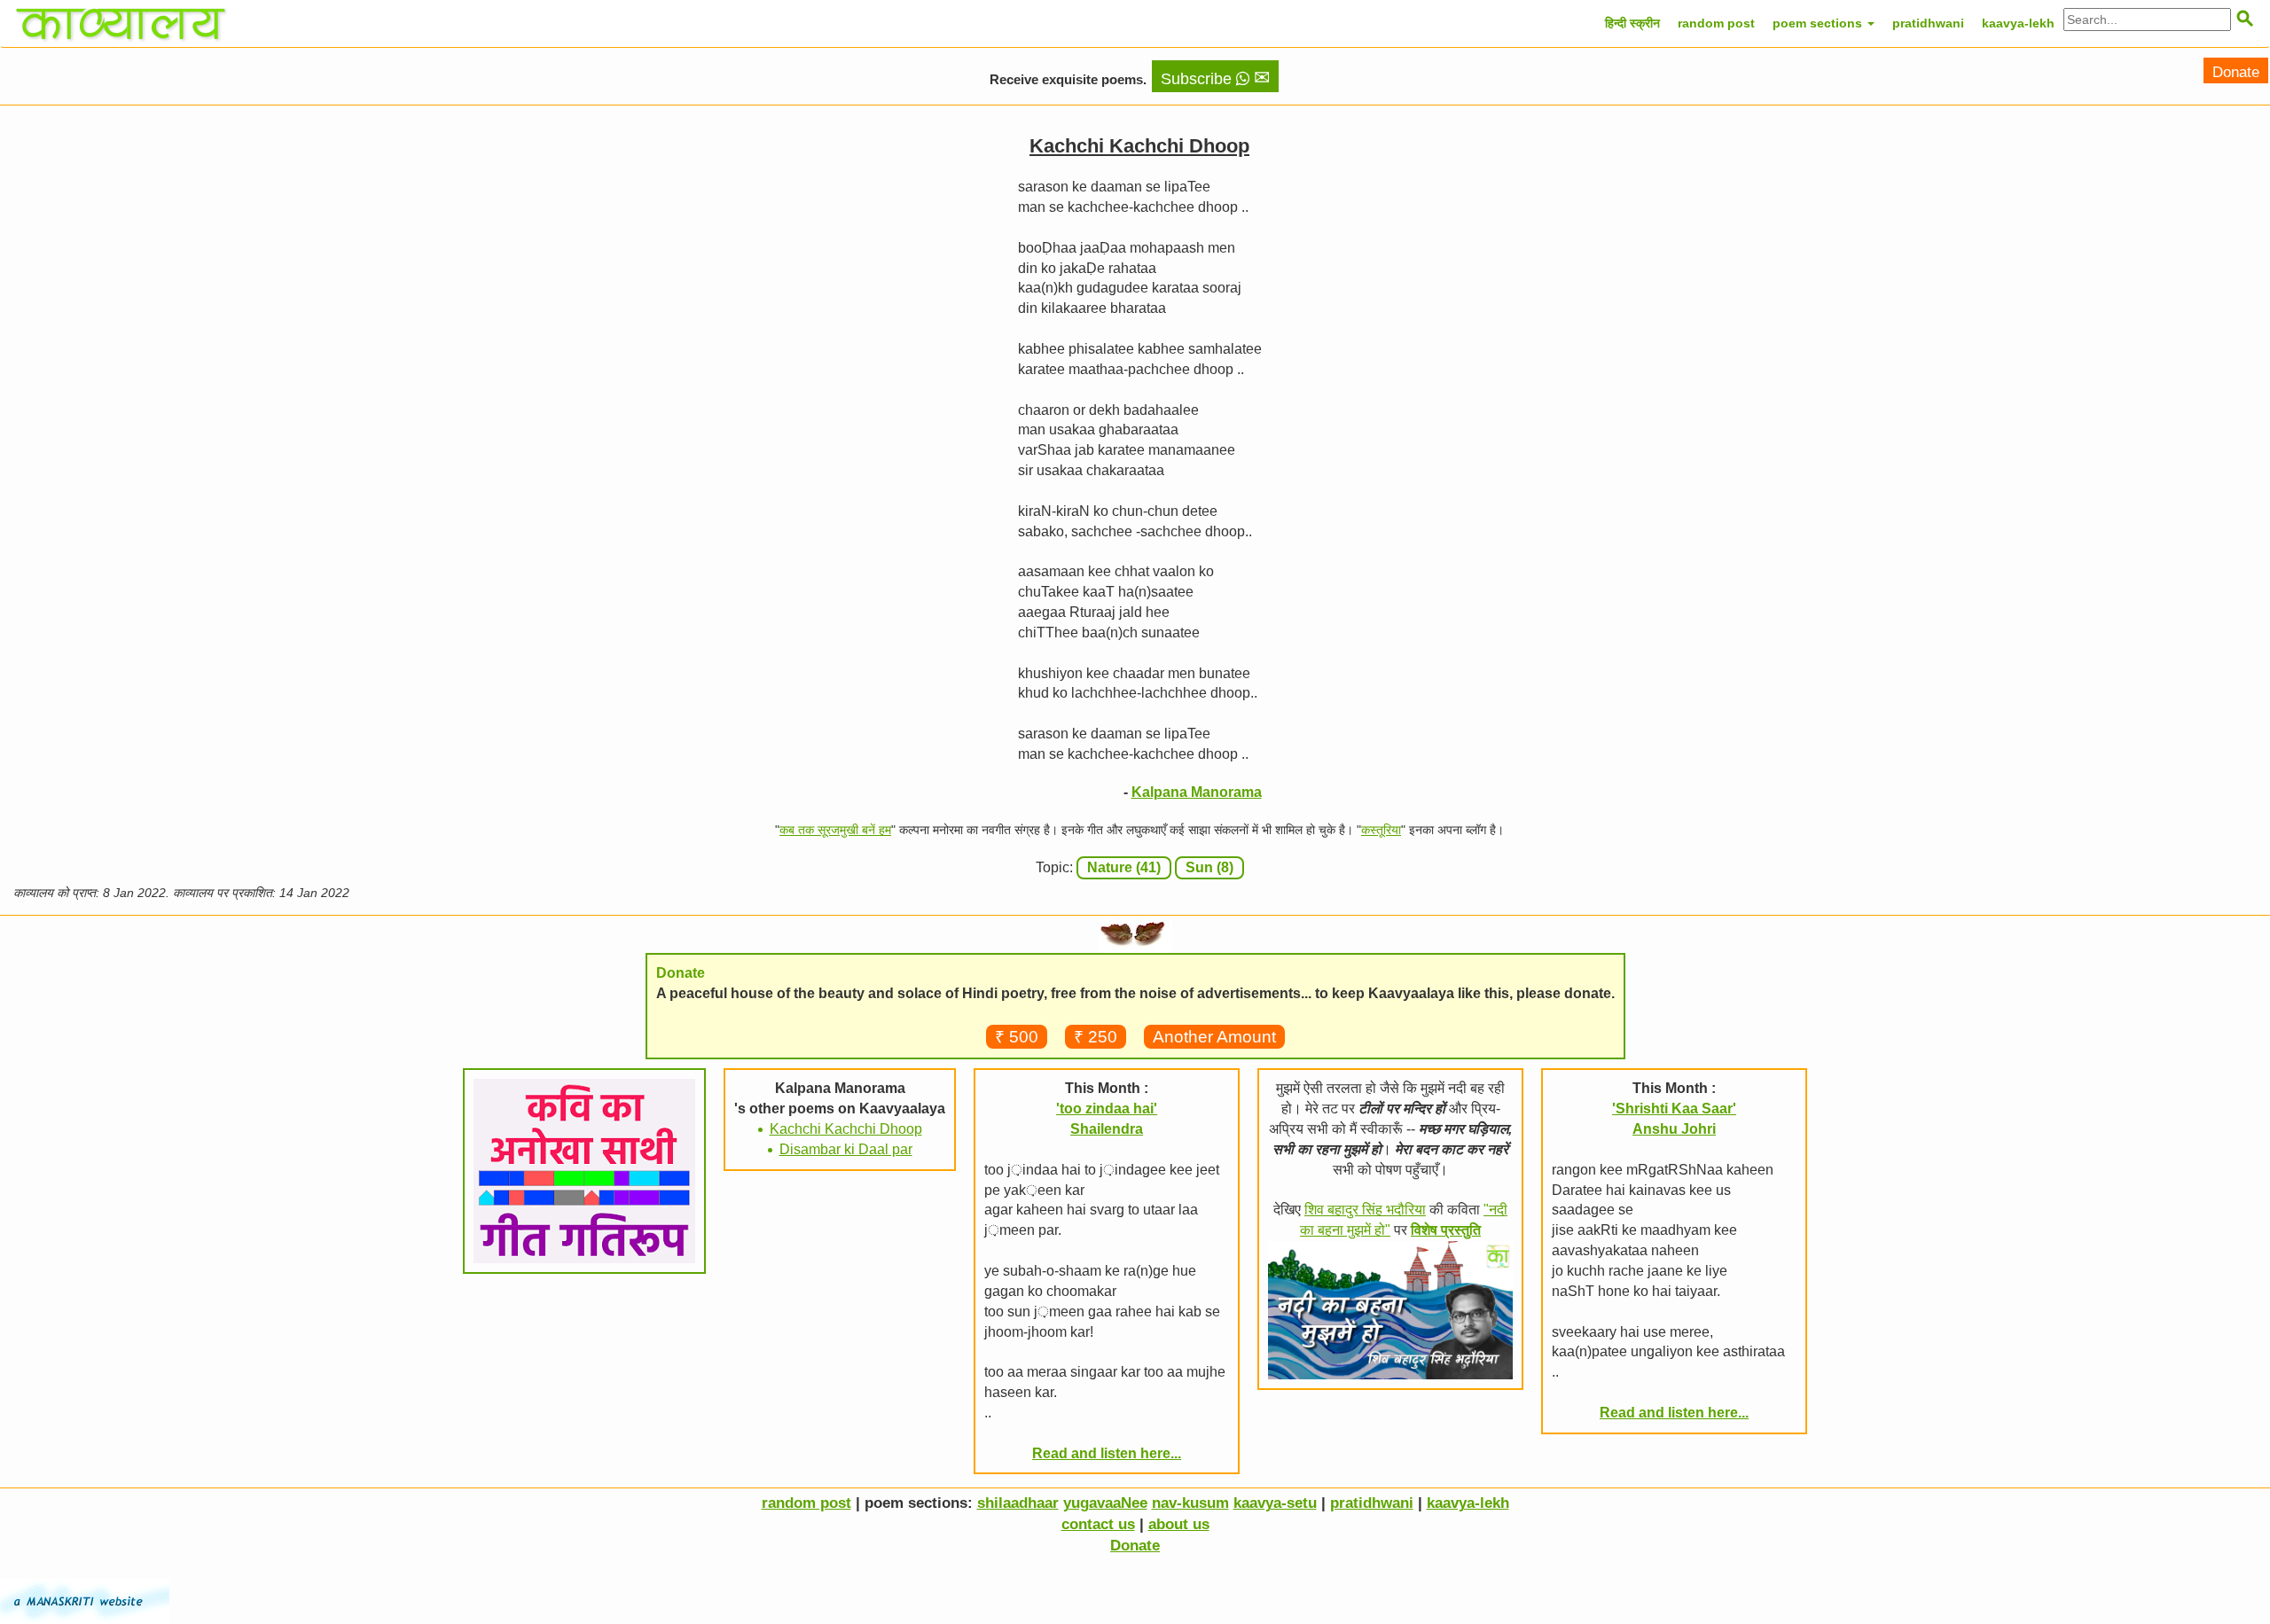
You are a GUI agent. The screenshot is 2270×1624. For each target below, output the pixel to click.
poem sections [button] (1819, 23)
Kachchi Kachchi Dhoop (846, 1129)
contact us (1098, 1524)
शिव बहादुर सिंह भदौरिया (1365, 1210)
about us (1179, 1524)
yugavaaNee (1105, 1503)
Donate (2236, 72)
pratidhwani (1928, 23)
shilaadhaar (1018, 1503)
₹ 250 (1096, 1037)
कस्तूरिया (1381, 830)
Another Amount (1214, 1037)
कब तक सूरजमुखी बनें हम (835, 830)
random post (1716, 23)
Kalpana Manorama (1197, 792)
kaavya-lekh (2018, 23)
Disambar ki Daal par (846, 1149)
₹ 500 (1017, 1037)
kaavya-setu (1275, 1503)
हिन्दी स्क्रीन (1632, 23)
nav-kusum (1190, 1503)
